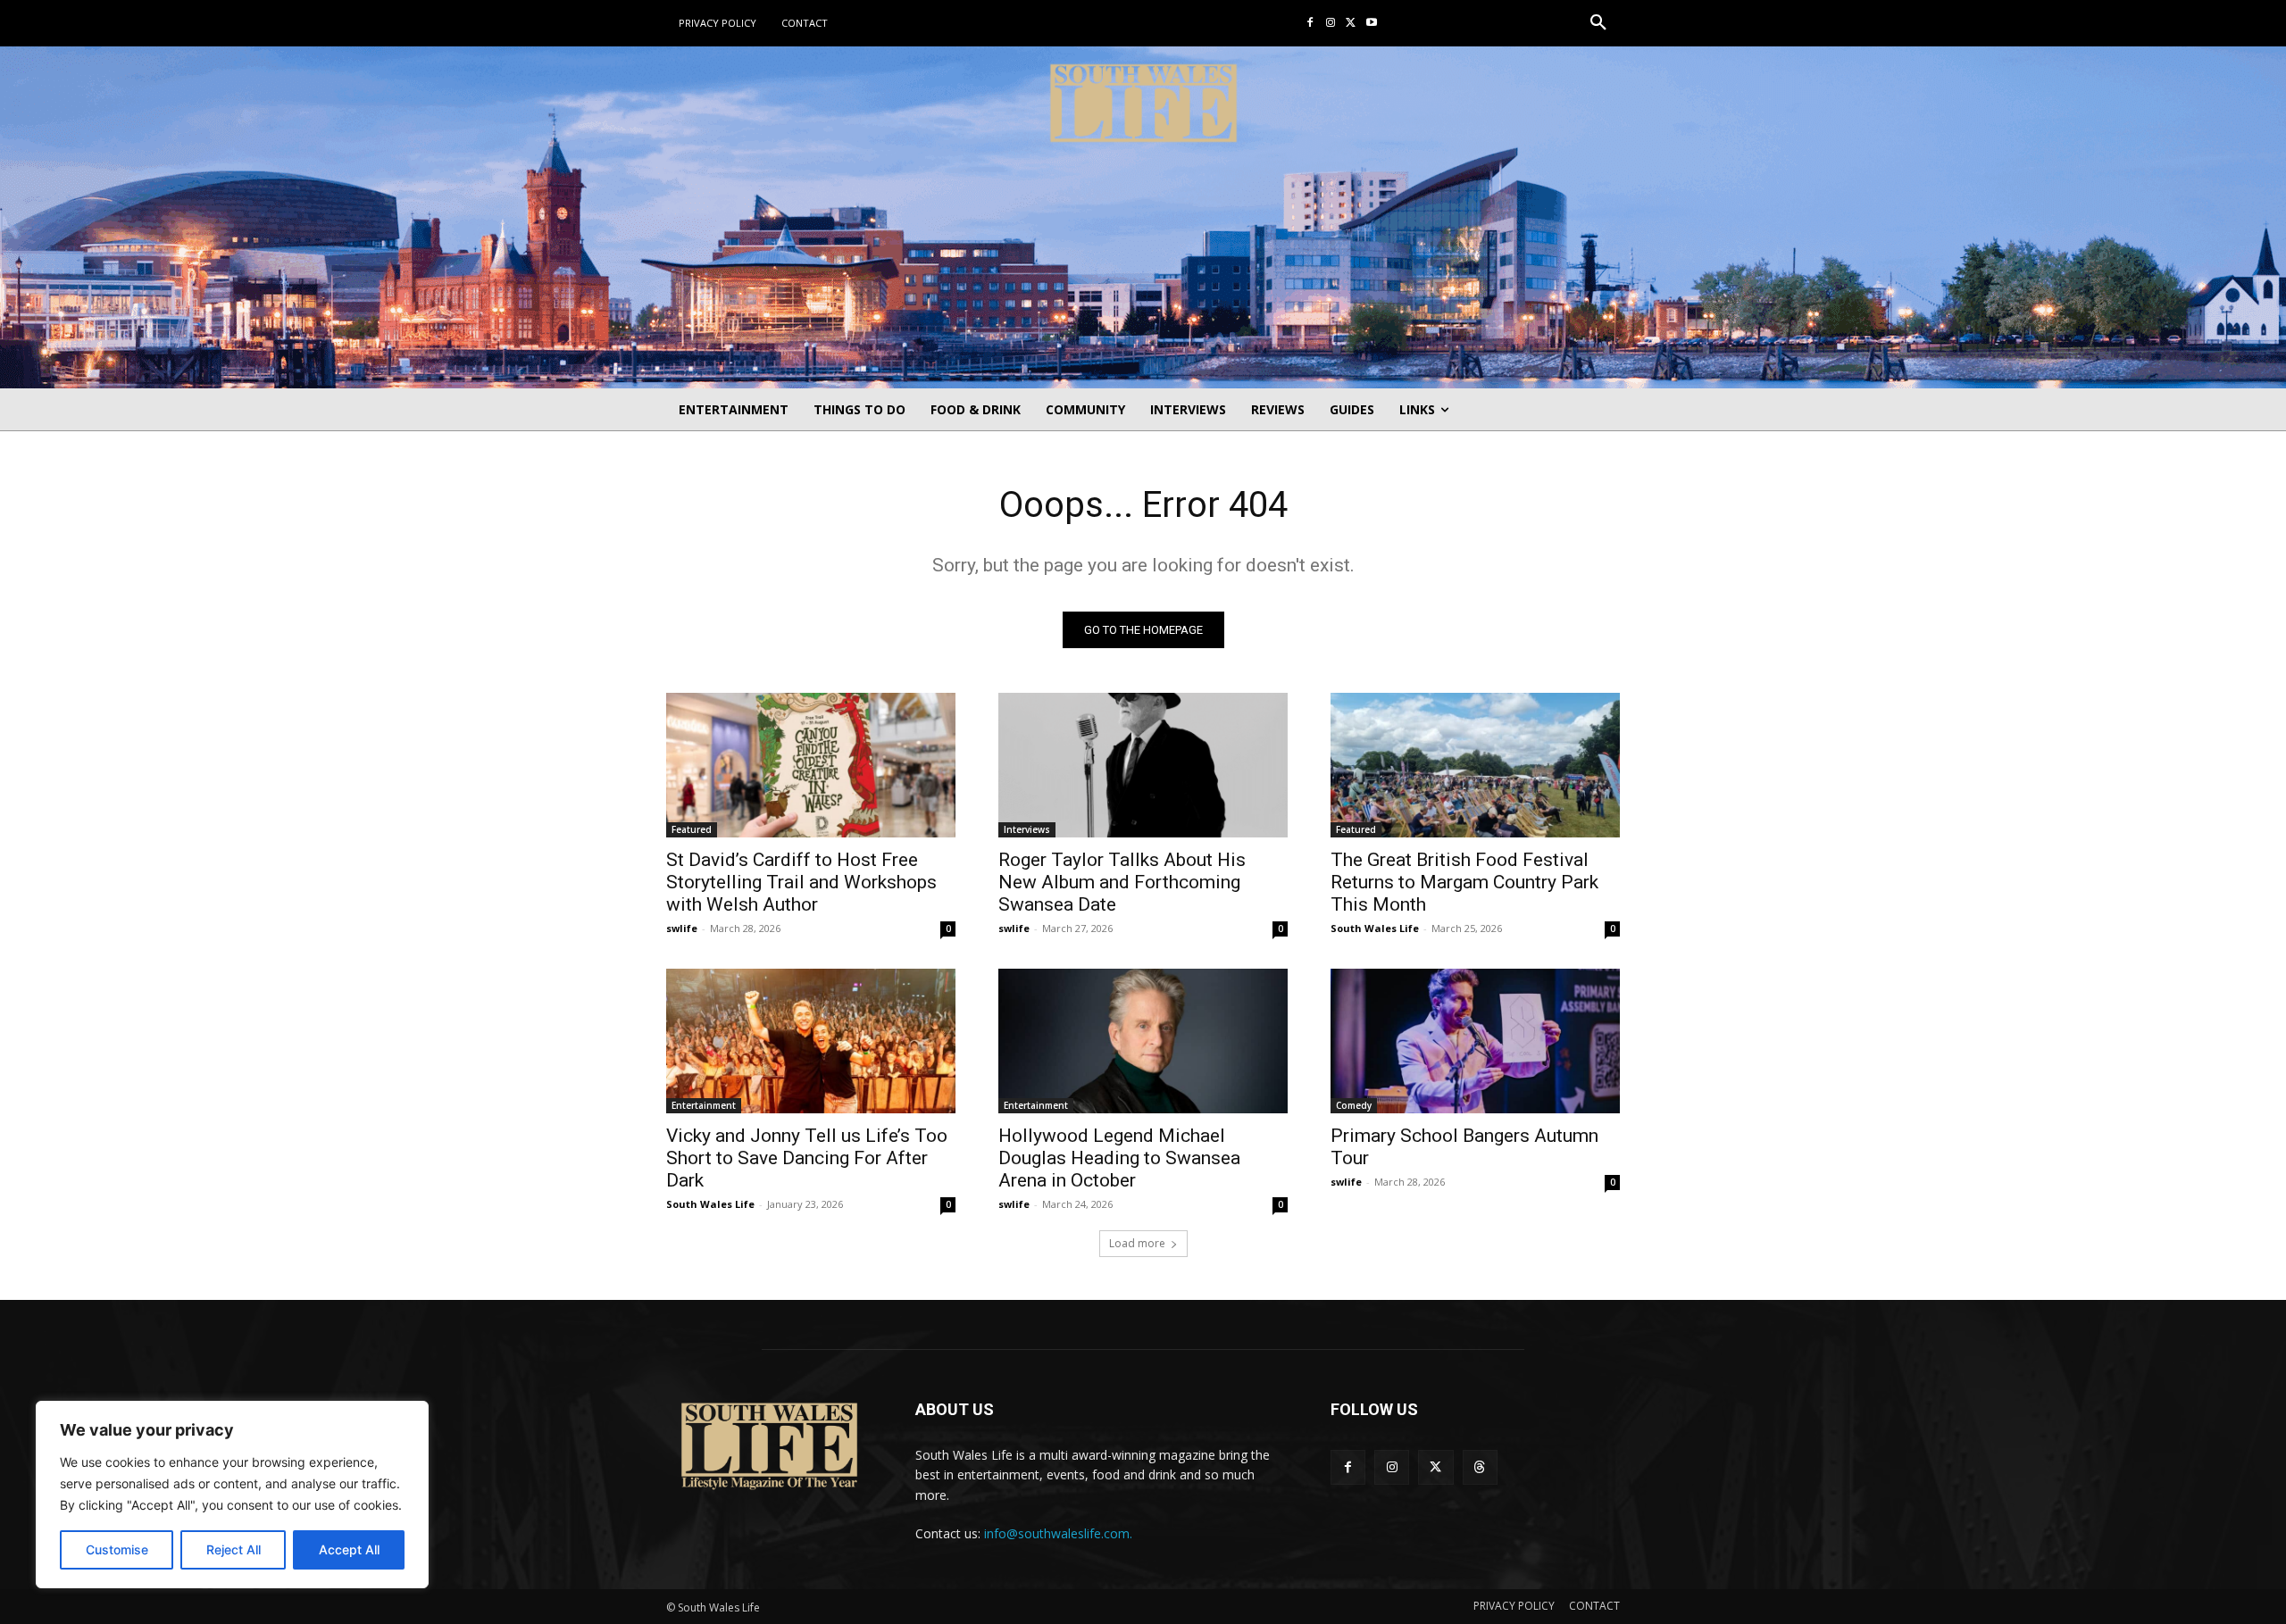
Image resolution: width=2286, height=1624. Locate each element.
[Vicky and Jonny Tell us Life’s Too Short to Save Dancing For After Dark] (811, 1041)
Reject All (234, 1549)
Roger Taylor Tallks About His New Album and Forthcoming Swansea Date (1122, 882)
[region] (232, 1495)
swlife (682, 928)
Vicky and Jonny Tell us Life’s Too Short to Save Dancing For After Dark (807, 1158)
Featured (692, 829)
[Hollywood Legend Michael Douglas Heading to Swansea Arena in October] (1143, 1041)
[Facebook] (1310, 24)
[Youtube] (1371, 24)
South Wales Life (1375, 928)
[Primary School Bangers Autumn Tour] (1475, 1041)
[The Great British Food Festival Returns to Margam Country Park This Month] (1475, 765)
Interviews (1027, 829)
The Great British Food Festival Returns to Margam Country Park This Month (1464, 882)
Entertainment (704, 1105)
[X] (1351, 24)
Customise (117, 1549)
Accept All (349, 1549)
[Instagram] (1331, 24)
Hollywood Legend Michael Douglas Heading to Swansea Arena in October (1119, 1158)
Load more (1137, 1243)
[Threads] (1480, 1467)
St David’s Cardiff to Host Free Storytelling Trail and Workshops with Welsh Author (801, 882)
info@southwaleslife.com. (1058, 1533)
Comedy (1354, 1105)
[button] (1598, 23)
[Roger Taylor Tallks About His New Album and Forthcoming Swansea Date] (1143, 765)
